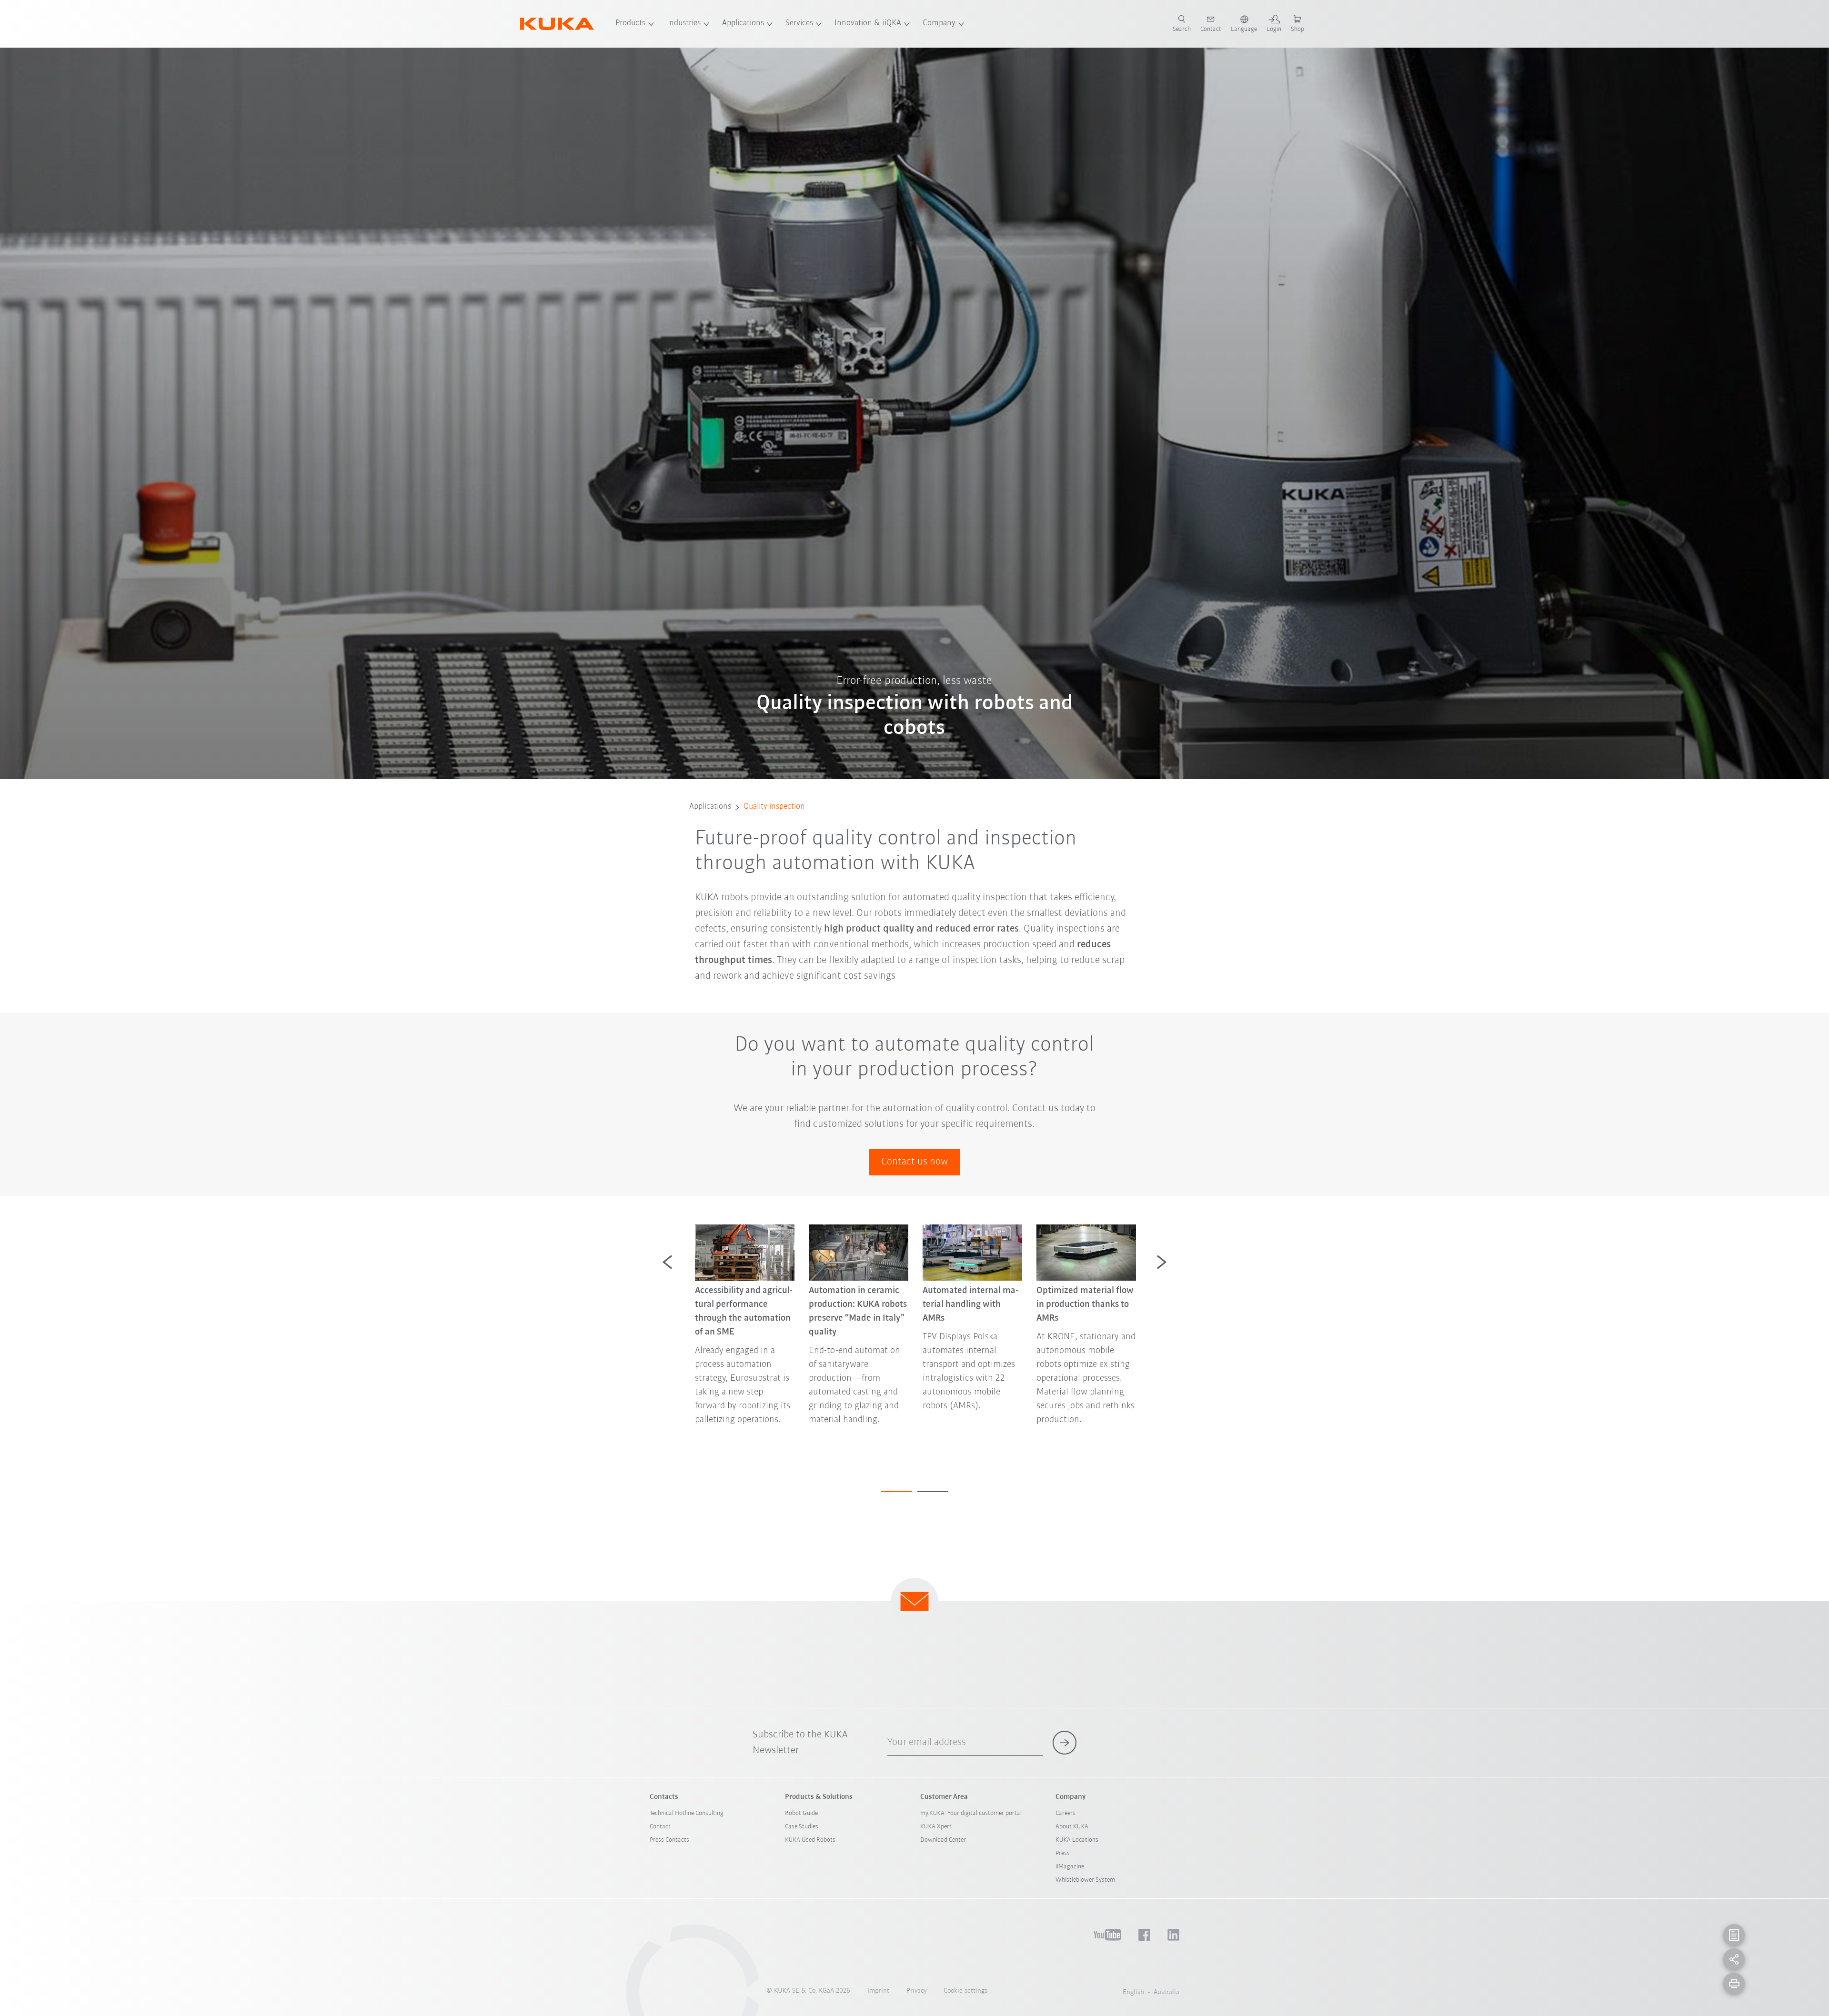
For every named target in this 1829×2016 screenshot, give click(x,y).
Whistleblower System (1085, 1880)
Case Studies (802, 1827)
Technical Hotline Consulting (687, 1813)
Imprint (878, 1991)
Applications (743, 23)
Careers (1065, 1813)
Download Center (943, 1840)
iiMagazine (1070, 1867)
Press (1063, 1853)
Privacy (916, 1991)
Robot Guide (801, 1813)
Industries (684, 23)
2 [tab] (933, 1492)
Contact (660, 1827)
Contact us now (914, 1162)
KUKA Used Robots (810, 1840)
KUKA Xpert (936, 1827)
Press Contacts (669, 1840)
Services (799, 23)
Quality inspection (774, 807)
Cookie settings (965, 1991)
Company (939, 23)
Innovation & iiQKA (868, 23)
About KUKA (1072, 1827)
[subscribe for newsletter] (1065, 1743)
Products (630, 23)
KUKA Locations (1077, 1840)
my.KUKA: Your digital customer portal (971, 1813)
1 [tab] (896, 1492)
